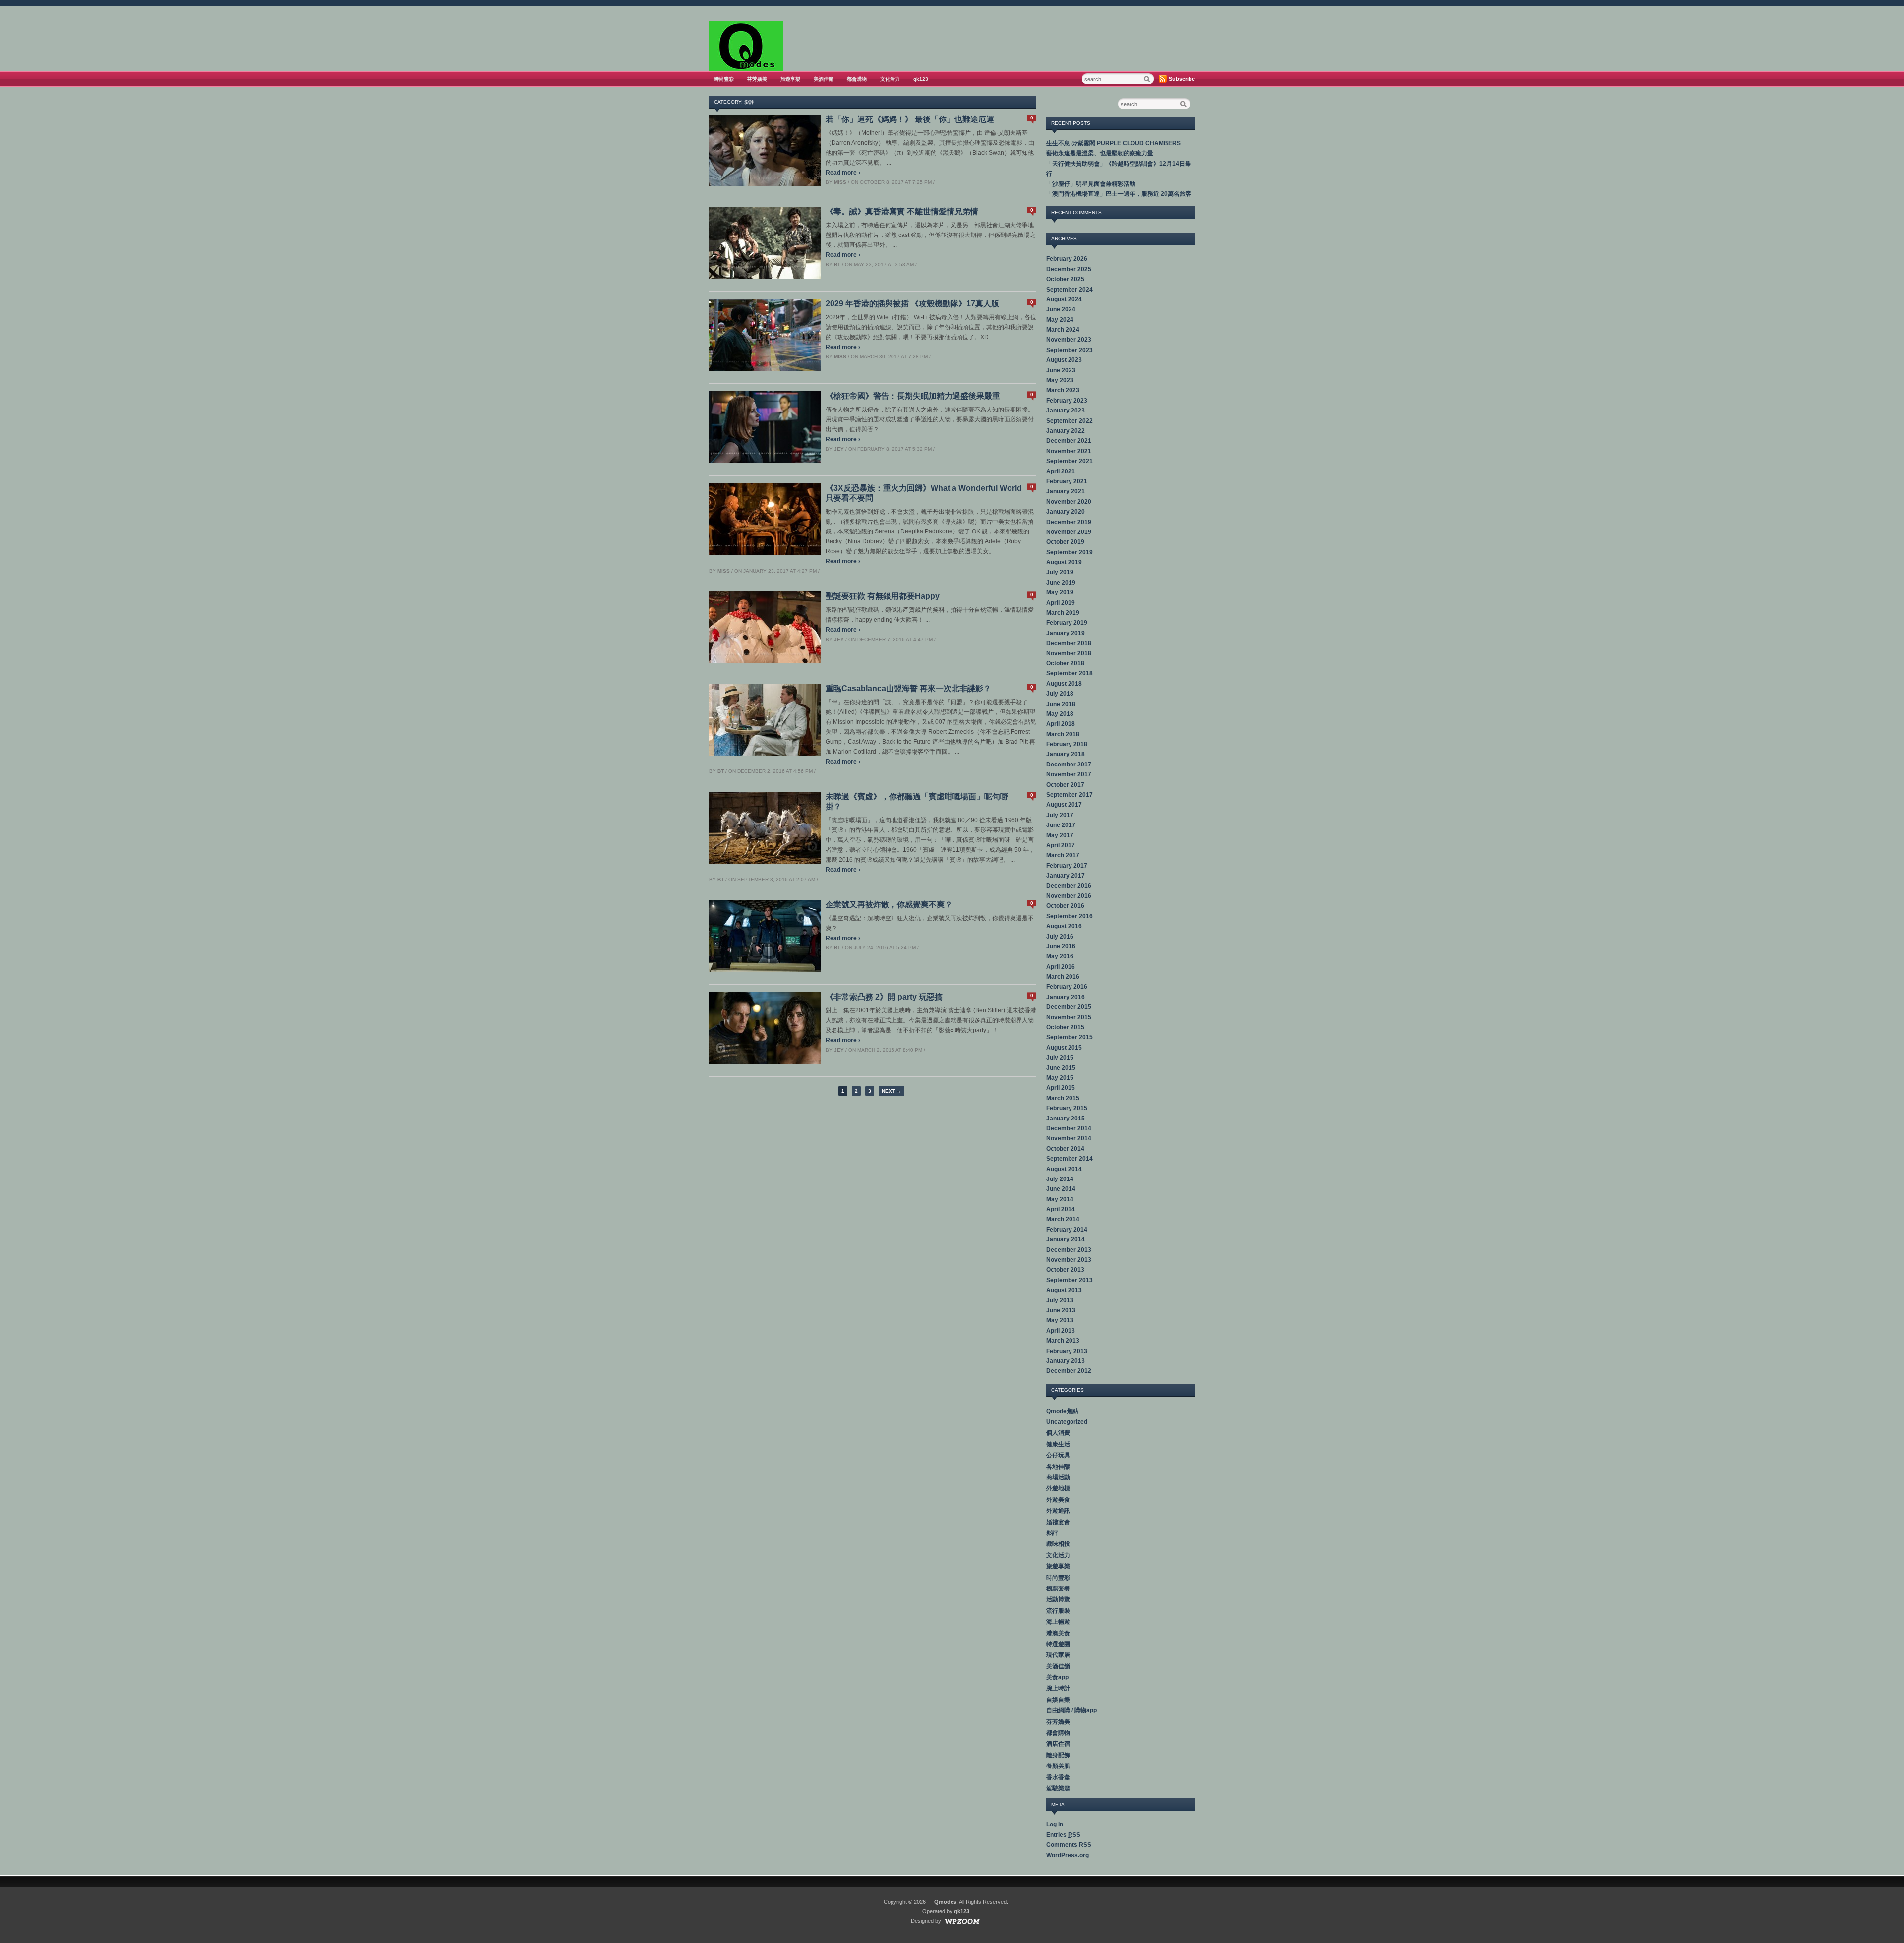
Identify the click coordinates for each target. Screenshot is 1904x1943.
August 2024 (1064, 299)
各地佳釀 (1058, 1467)
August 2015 (1064, 1048)
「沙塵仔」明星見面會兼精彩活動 (1091, 184)
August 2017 (1064, 805)
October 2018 (1065, 663)
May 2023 (1060, 380)
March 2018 (1063, 734)
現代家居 (1058, 1655)
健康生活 (1058, 1444)
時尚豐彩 (724, 79)
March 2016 (1063, 977)
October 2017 (1065, 785)
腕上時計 (1058, 1688)
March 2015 (1063, 1098)
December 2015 (1069, 1007)
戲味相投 (1058, 1544)
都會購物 (857, 79)
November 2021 (1069, 451)
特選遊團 (1058, 1644)
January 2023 (1066, 411)
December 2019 (1069, 522)
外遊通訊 (1058, 1511)
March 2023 (1063, 390)
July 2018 (1060, 694)
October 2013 (1065, 1270)
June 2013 (1061, 1310)
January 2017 (1066, 876)
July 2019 (1060, 572)
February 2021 (1067, 481)
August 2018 (1064, 684)
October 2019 (1065, 542)
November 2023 (1069, 340)
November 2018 (1069, 653)
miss (840, 182)
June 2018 (1061, 704)
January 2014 (1066, 1239)
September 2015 (1070, 1037)
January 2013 (1066, 1361)
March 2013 (1063, 1341)
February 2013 (1067, 1351)
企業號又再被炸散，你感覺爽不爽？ (889, 905)
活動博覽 (1058, 1599)
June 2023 (1061, 370)
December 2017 (1069, 765)
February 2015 (1067, 1108)
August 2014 (1064, 1169)
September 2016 (1070, 916)
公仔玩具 (1058, 1455)
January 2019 (1066, 633)
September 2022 (1070, 421)
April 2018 (1061, 724)
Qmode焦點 (1062, 1411)
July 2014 (1060, 1179)
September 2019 (1070, 552)
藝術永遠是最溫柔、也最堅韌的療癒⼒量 (1100, 153)
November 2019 (1069, 532)
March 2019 (1063, 613)
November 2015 (1069, 1017)
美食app (1057, 1677)
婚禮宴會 (1058, 1522)
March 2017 (1063, 855)
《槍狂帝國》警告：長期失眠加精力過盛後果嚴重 (913, 396)
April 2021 (1061, 471)
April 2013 (1061, 1331)
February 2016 (1067, 987)
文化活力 (890, 79)
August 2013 (1064, 1290)
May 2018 (1060, 714)
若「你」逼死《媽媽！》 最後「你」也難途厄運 (910, 119)
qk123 (921, 79)
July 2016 (1060, 937)
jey (839, 449)
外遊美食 (1058, 1500)
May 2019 (1060, 592)
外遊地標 (1058, 1488)
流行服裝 (1058, 1611)
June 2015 (1061, 1068)
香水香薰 (1058, 1777)
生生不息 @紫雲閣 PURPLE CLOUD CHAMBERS (1113, 143)
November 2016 (1069, 896)
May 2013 (1060, 1320)
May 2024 (1060, 320)
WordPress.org (1068, 1855)
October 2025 (1065, 279)
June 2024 (1061, 309)
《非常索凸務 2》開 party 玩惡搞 (884, 997)
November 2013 (1069, 1260)
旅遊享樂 (790, 79)
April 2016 (1061, 967)
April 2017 (1061, 845)
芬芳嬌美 (757, 79)
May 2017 (1060, 835)
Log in (1055, 1825)
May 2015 (1060, 1078)
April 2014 (1061, 1209)
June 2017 (1061, 825)
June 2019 (1061, 583)
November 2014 (1069, 1138)
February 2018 (1067, 744)
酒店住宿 (1058, 1744)
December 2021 (1069, 441)
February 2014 (1067, 1230)
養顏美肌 (1058, 1766)
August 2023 (1064, 360)
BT (837, 265)
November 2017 (1069, 774)
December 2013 (1069, 1250)
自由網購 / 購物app (1071, 1710)
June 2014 (1061, 1189)
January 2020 (1066, 512)
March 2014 (1063, 1219)
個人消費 (1058, 1433)
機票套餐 (1058, 1589)
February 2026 (1067, 259)
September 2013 (1070, 1280)
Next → (892, 1091)
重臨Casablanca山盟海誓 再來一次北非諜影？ (908, 688)
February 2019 (1067, 623)
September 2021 (1070, 461)
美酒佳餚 (824, 79)
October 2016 (1065, 906)
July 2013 (1060, 1300)
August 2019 (1064, 562)
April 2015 (1061, 1088)
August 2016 (1064, 926)
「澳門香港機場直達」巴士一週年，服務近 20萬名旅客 (1119, 194)
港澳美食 (1058, 1633)
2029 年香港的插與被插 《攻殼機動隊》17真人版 (912, 304)
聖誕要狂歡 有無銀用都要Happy (883, 596)
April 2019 (1061, 603)
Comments (1069, 1845)
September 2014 (1070, 1159)
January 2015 (1066, 1119)
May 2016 (1060, 956)
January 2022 (1066, 431)
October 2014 (1065, 1149)
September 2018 (1070, 673)
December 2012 (1069, 1371)
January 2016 (1066, 997)
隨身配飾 (1058, 1755)
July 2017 (1060, 815)
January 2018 (1066, 754)
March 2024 (1063, 330)
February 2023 (1067, 401)
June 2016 (1061, 946)
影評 (1052, 1533)
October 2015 (1065, 1027)
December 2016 (1069, 886)
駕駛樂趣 (1058, 1788)
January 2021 (1066, 491)
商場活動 (1058, 1477)
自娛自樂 (1058, 1700)
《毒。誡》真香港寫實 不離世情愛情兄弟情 (902, 211)
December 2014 (1069, 1128)
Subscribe (1182, 79)
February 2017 (1067, 866)
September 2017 (1070, 795)
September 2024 (1070, 290)
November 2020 (1069, 502)
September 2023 (1070, 350)
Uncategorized (1067, 1422)
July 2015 (1060, 1058)
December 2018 (1069, 643)
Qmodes (945, 1902)
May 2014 (1060, 1199)
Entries (1063, 1835)
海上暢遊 (1058, 1622)
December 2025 (1069, 269)
